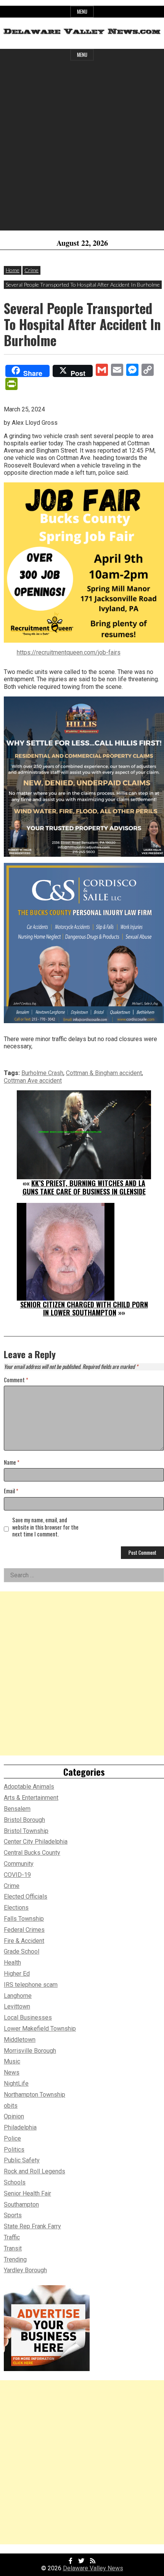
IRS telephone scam (31, 1985)
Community (19, 1864)
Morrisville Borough (30, 2051)
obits (11, 2106)
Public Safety (22, 2160)
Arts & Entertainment (31, 1798)
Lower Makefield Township (40, 2029)
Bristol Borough (24, 1820)
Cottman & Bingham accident (104, 1073)
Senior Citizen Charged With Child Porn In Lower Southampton (84, 1309)
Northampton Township (35, 2095)
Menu (82, 12)
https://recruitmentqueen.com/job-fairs (69, 652)
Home (13, 270)
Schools (15, 2182)
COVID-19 (17, 1875)
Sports (13, 2215)
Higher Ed (17, 1974)
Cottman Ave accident (33, 1081)
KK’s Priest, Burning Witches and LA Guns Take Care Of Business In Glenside (84, 1187)
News (12, 2072)
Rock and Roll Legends (35, 2171)
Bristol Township (26, 1831)
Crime (31, 270)
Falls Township (24, 1919)
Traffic (12, 2237)
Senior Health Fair (27, 2193)
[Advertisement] (82, 148)
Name (12, 1463)
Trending (15, 2259)
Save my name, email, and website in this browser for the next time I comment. (45, 1527)
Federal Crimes (24, 1930)
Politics (14, 2150)
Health (12, 1963)
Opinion (14, 2116)
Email (11, 1491)
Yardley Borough (25, 2270)
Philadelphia (20, 2127)
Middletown (20, 2040)
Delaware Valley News (93, 2568)
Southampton (21, 2204)
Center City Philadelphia (36, 1842)
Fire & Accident (24, 1941)
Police (12, 2138)
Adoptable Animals (29, 1787)
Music (12, 2061)
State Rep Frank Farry (32, 2226)
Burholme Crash (42, 1073)
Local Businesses (28, 2017)
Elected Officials (26, 1897)
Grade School (22, 1951)
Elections (16, 1908)
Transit (13, 2248)
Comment (16, 1380)
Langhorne (18, 1996)
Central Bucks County (32, 1853)
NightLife (16, 2084)
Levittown (17, 2006)
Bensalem (17, 1809)
